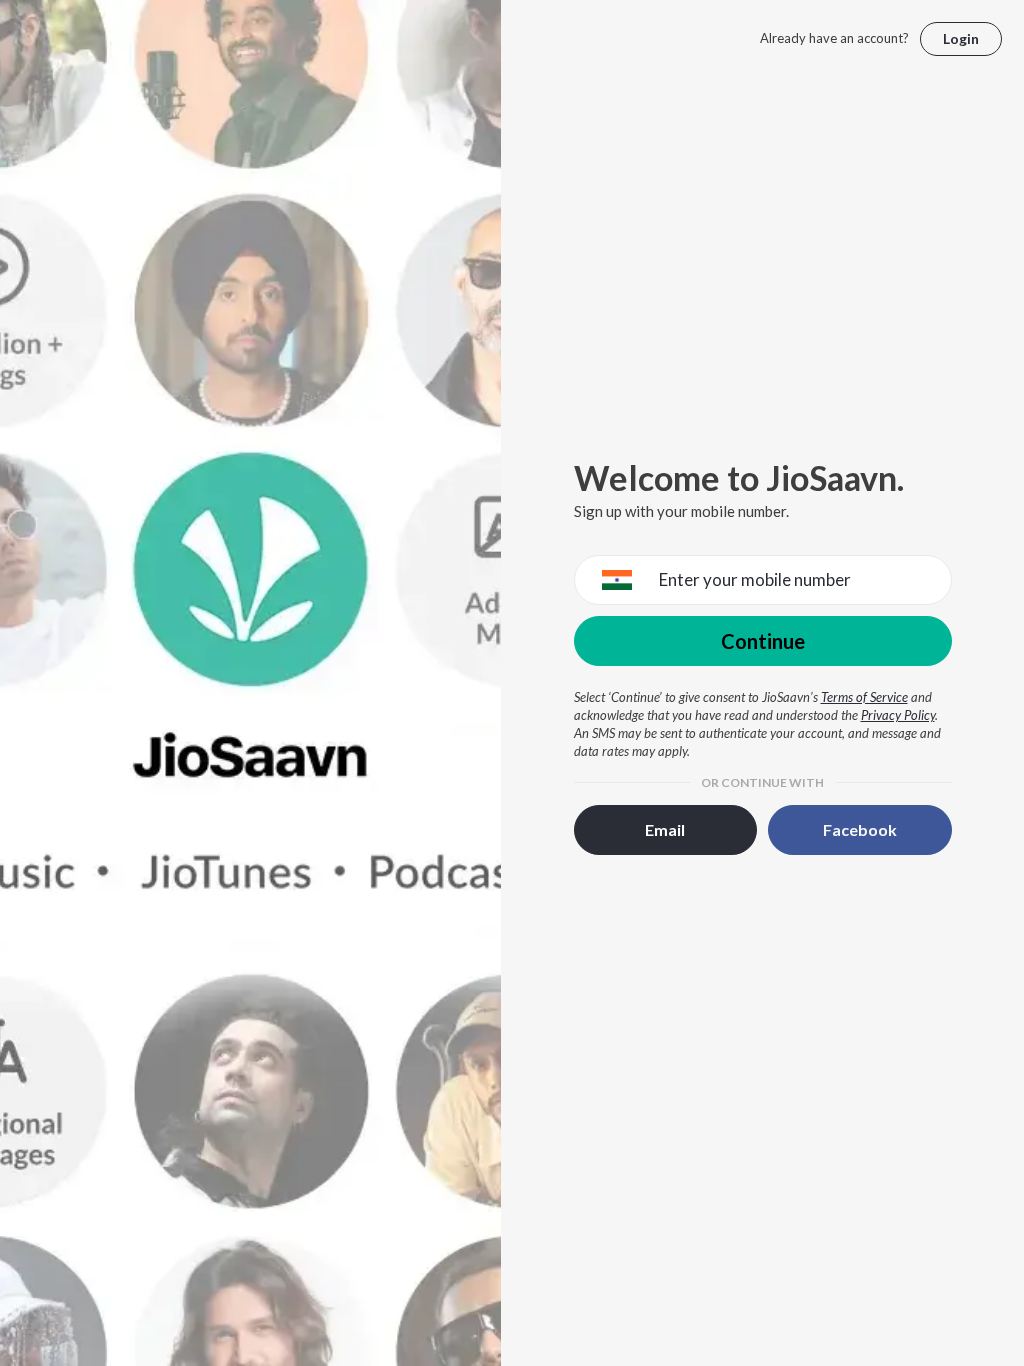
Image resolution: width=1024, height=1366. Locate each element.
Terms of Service (864, 697)
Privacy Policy (898, 715)
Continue (763, 641)
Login (961, 38)
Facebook (860, 829)
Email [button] (665, 829)
